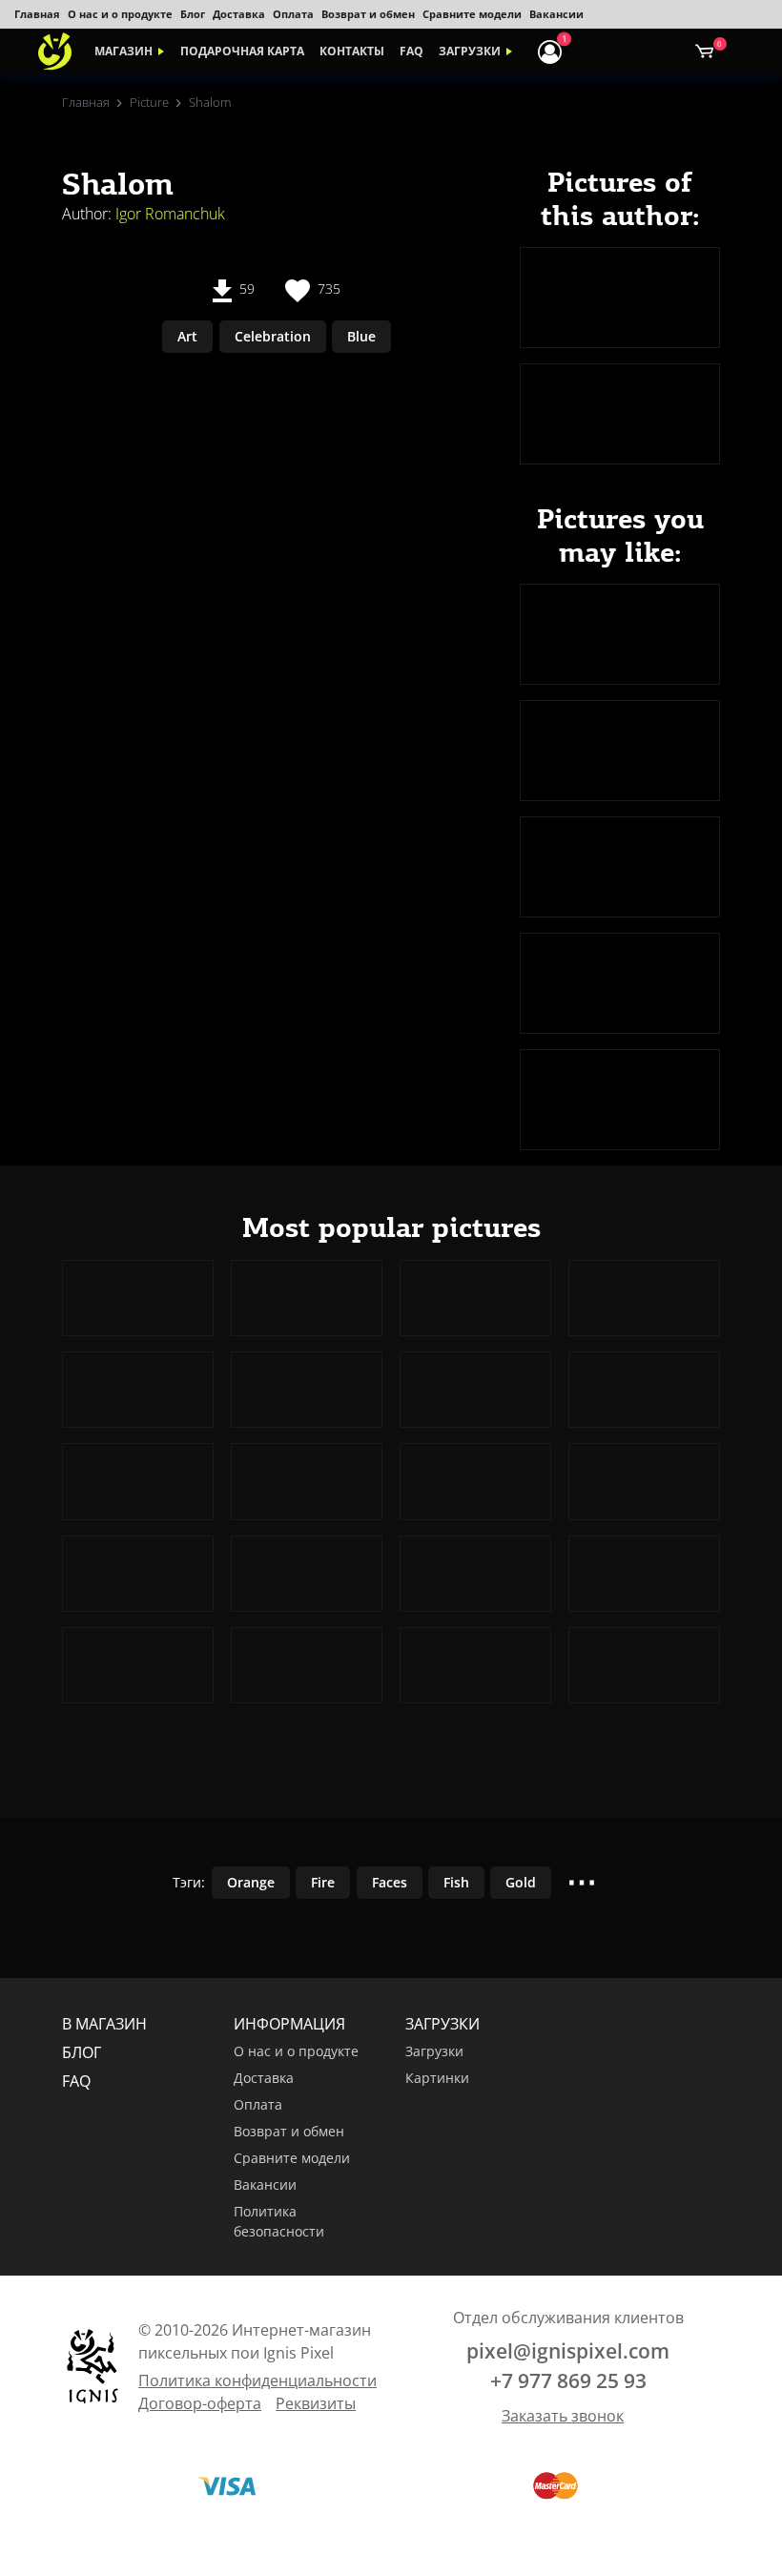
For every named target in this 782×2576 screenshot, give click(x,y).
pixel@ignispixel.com (568, 2351)
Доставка (239, 14)
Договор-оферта (200, 2403)
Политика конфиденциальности (257, 2380)
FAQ (412, 51)
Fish (456, 1882)
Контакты (352, 51)
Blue (361, 336)
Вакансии (556, 14)
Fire (323, 1882)
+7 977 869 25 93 (568, 2380)
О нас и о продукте (120, 14)
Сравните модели (472, 14)
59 (245, 289)
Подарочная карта (242, 51)
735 (327, 289)
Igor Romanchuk (170, 214)
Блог (193, 14)
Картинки (437, 2078)
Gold (521, 1882)
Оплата (293, 14)
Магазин (123, 51)
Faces (390, 1882)
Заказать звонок (563, 2416)
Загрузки (470, 51)
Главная (37, 14)
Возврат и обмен (368, 14)
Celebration (273, 336)
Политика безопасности (279, 2222)
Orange (251, 1882)
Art (187, 336)
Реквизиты (316, 2403)
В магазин (104, 2024)
